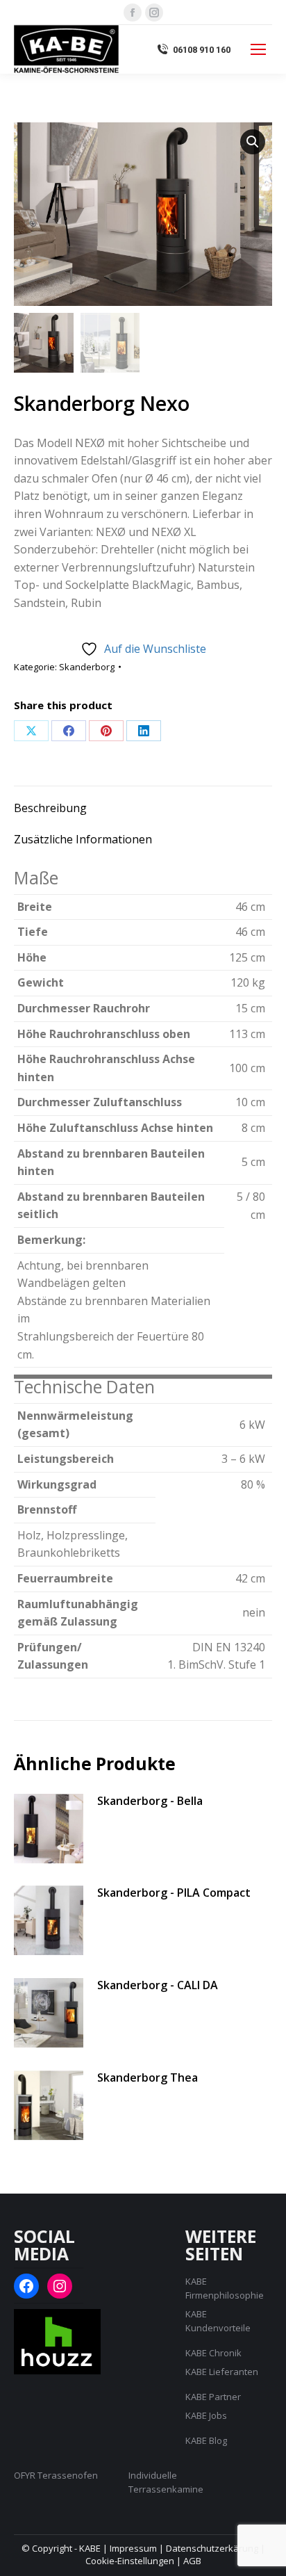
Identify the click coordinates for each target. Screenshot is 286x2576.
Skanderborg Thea (148, 2077)
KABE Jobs (206, 2415)
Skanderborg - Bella (150, 1801)
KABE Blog (206, 2440)
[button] (253, 142)
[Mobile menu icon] (258, 49)
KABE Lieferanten (222, 2372)
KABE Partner (213, 2397)
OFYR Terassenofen (56, 2475)
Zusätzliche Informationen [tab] (83, 839)
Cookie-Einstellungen (130, 2561)
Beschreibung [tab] (50, 808)
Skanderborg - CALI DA (158, 1985)
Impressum (133, 2548)
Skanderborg (87, 667)
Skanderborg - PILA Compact (174, 1893)
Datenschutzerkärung (212, 2548)
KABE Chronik (213, 2353)
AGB (192, 2561)
